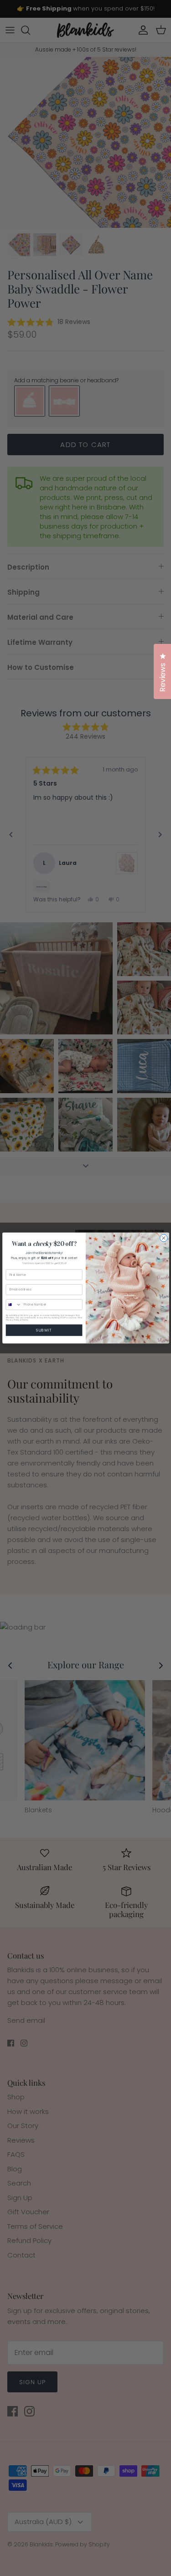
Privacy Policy (12, 1320)
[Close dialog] (163, 1238)
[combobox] (14, 1305)
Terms (25, 1320)
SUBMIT (44, 1330)
